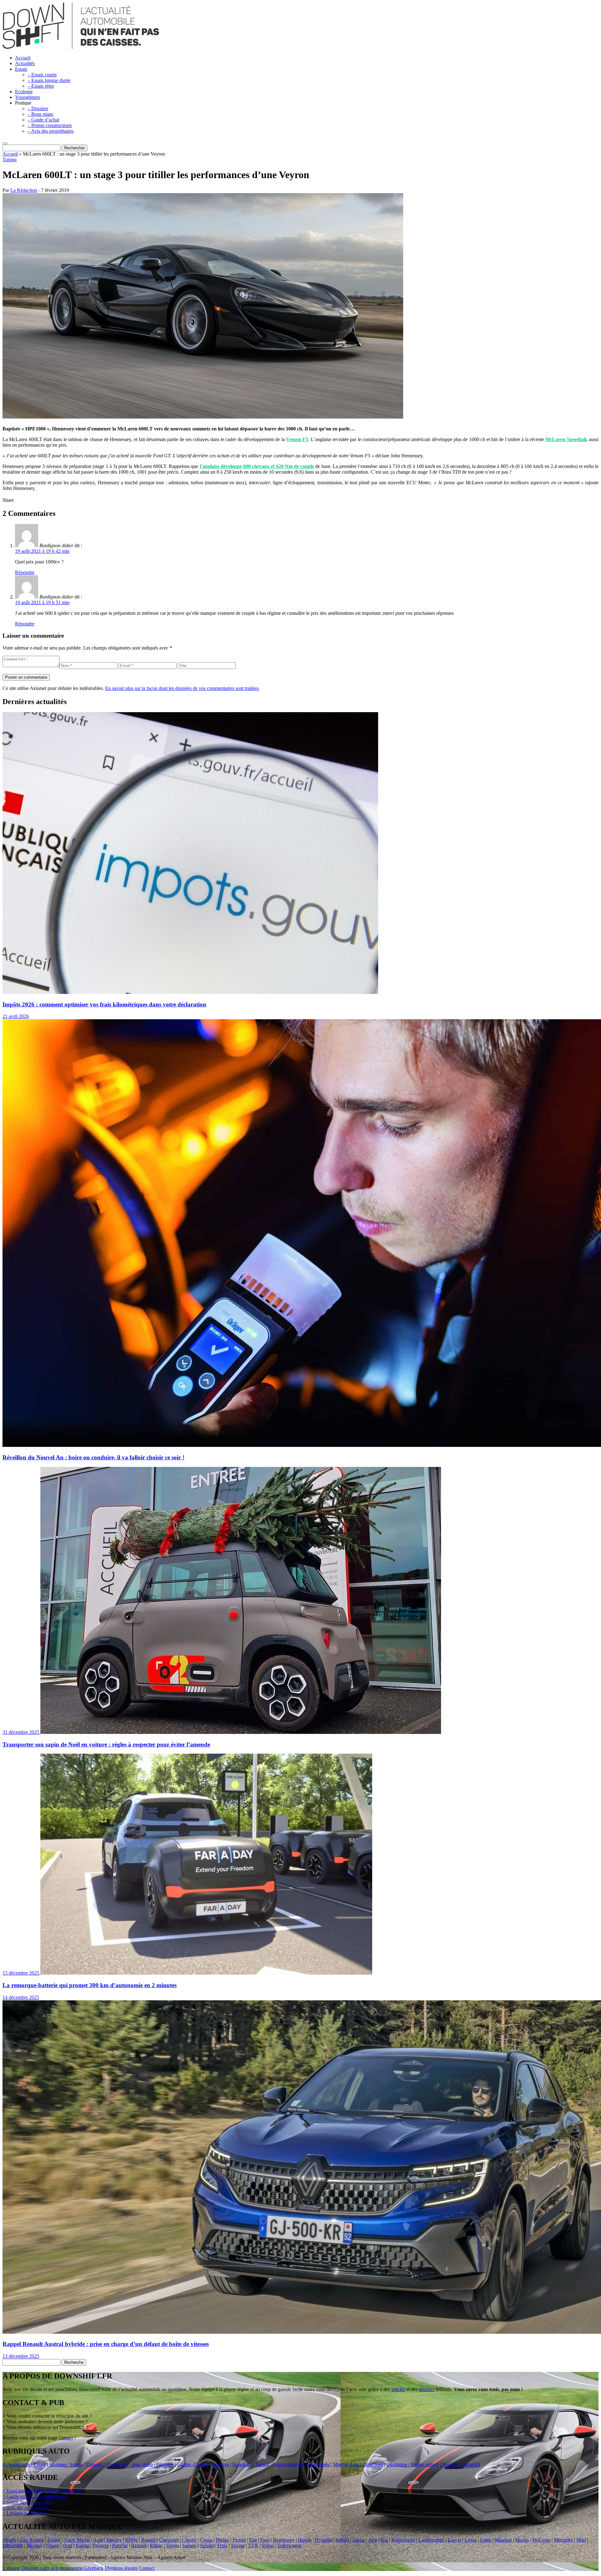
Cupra (206, 2540)
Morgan (34, 2545)
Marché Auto (346, 2464)
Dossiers (95, 2464)
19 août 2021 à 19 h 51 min (42, 602)
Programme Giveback (82, 2568)
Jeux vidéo (142, 2464)
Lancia (454, 2540)
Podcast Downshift (461, 2464)
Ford (265, 2540)
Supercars (242, 2464)
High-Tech (117, 2464)
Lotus (486, 2540)
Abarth (9, 2540)
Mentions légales (121, 2568)
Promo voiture (425, 2464)
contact (66, 2438)
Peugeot (101, 2545)
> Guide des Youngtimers (28, 2502)
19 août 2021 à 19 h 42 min (42, 551)
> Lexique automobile (24, 2513)
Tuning (10, 159)
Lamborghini (431, 2540)
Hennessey (284, 2540)
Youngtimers (28, 97)
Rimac (156, 2545)
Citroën (189, 2540)
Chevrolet (169, 2540)
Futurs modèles (288, 2464)
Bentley (114, 2540)
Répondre (25, 572)
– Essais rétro (41, 86)
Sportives (220, 2464)
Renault (139, 2545)
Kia (384, 2540)
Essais (21, 69)
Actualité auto (16, 2464)
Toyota (238, 2545)
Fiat (253, 2540)
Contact (147, 2568)
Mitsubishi (13, 2545)
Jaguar (359, 2540)
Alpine (54, 2540)
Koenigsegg (403, 2540)
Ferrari (239, 2540)
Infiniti (342, 2540)
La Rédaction (24, 190)
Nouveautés (318, 2464)
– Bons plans (40, 114)
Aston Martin (77, 2540)
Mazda (522, 2540)
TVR (253, 2545)
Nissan (52, 2545)
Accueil (23, 58)
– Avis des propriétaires (51, 131)
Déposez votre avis (40, 2568)
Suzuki (207, 2545)
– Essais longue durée (49, 80)
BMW (131, 2540)
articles (398, 2389)
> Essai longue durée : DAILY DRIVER (43, 2491)
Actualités (25, 63)
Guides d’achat (192, 2464)
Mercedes (563, 2540)
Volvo (268, 2545)
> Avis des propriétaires (26, 2508)
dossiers (427, 2389)
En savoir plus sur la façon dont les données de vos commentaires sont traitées (182, 688)
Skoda (172, 2545)
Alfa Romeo (32, 2540)
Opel (67, 2545)
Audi (98, 2540)
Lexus (471, 2540)
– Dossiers (38, 108)
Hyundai (324, 2540)
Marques (58, 2464)
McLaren (541, 2540)
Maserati (503, 2540)
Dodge (222, 2540)
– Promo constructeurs (50, 125)
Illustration (397, 2464)
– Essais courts (42, 75)
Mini (581, 2540)
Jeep (373, 2540)
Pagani (82, 2545)
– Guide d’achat (43, 120)
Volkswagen (289, 2545)
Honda (305, 2540)
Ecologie (24, 92)
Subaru (189, 2545)
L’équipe (11, 2568)
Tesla (222, 2545)
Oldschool (373, 2464)
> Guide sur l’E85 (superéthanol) (35, 2496)
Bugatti (148, 2540)
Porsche (120, 2545)
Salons (76, 2464)
